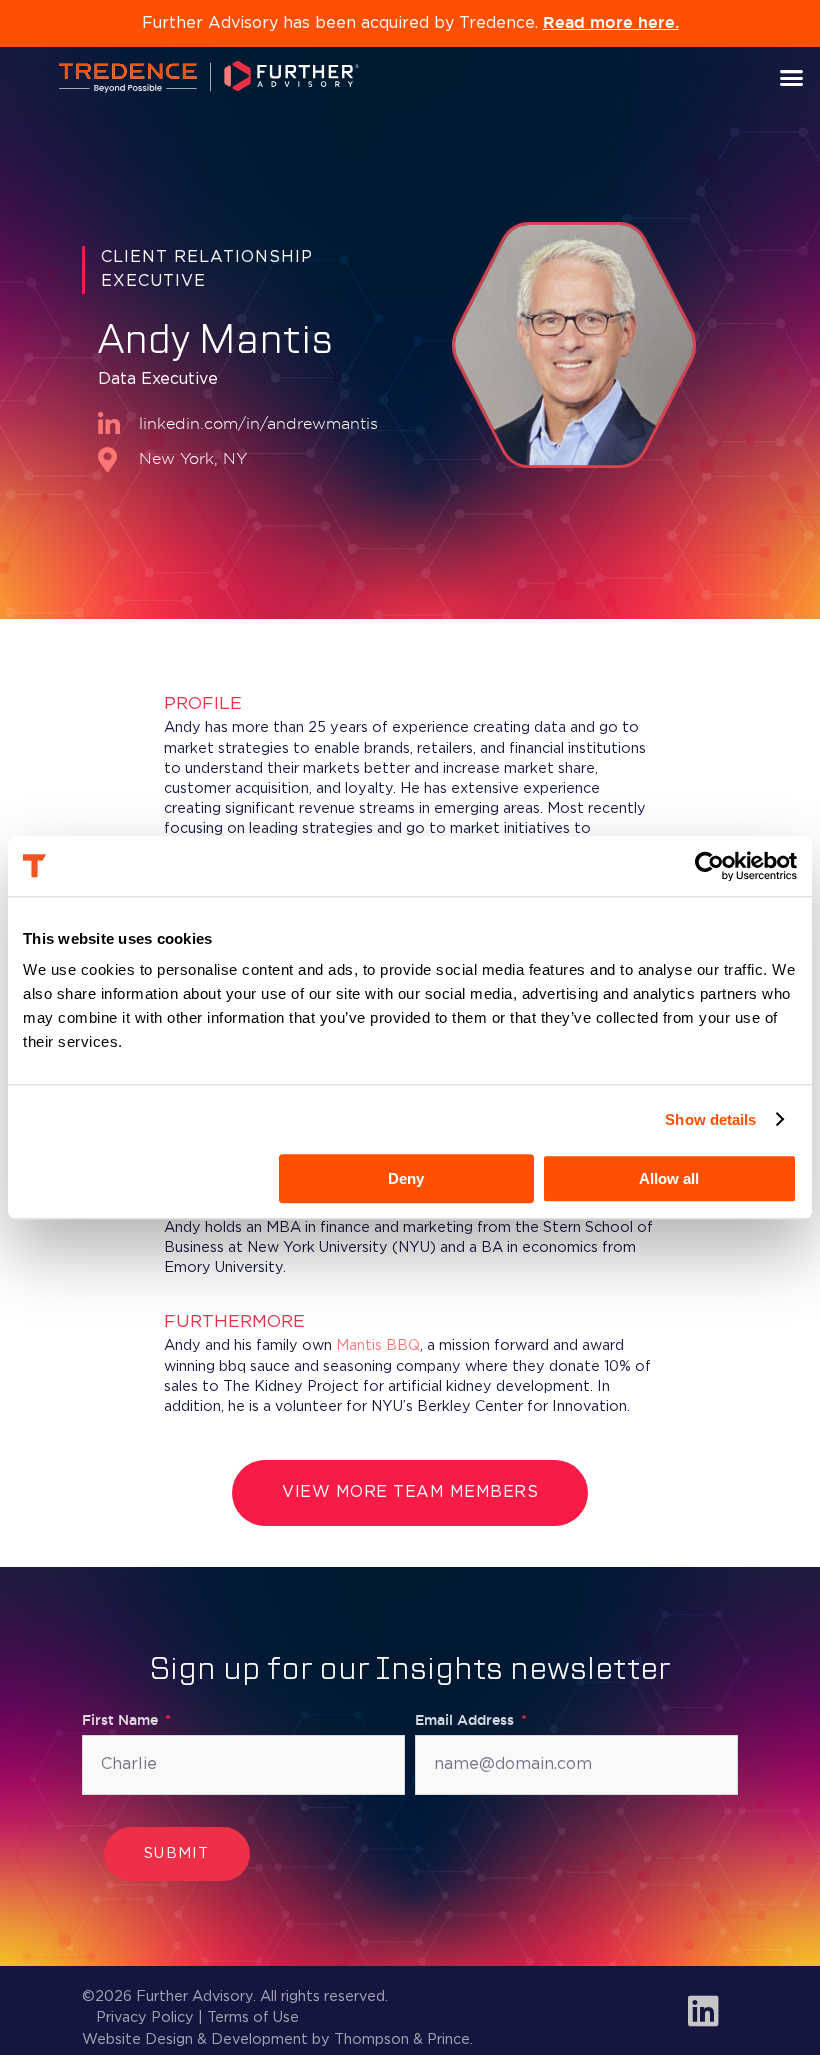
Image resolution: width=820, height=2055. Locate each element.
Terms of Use (253, 2017)
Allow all (669, 1178)
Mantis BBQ (378, 1345)
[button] (792, 77)
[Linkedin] (703, 2010)
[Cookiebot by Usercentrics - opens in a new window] (709, 866)
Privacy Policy (145, 2017)
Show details (710, 1119)
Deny (406, 1178)
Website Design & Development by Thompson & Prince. (277, 2039)
